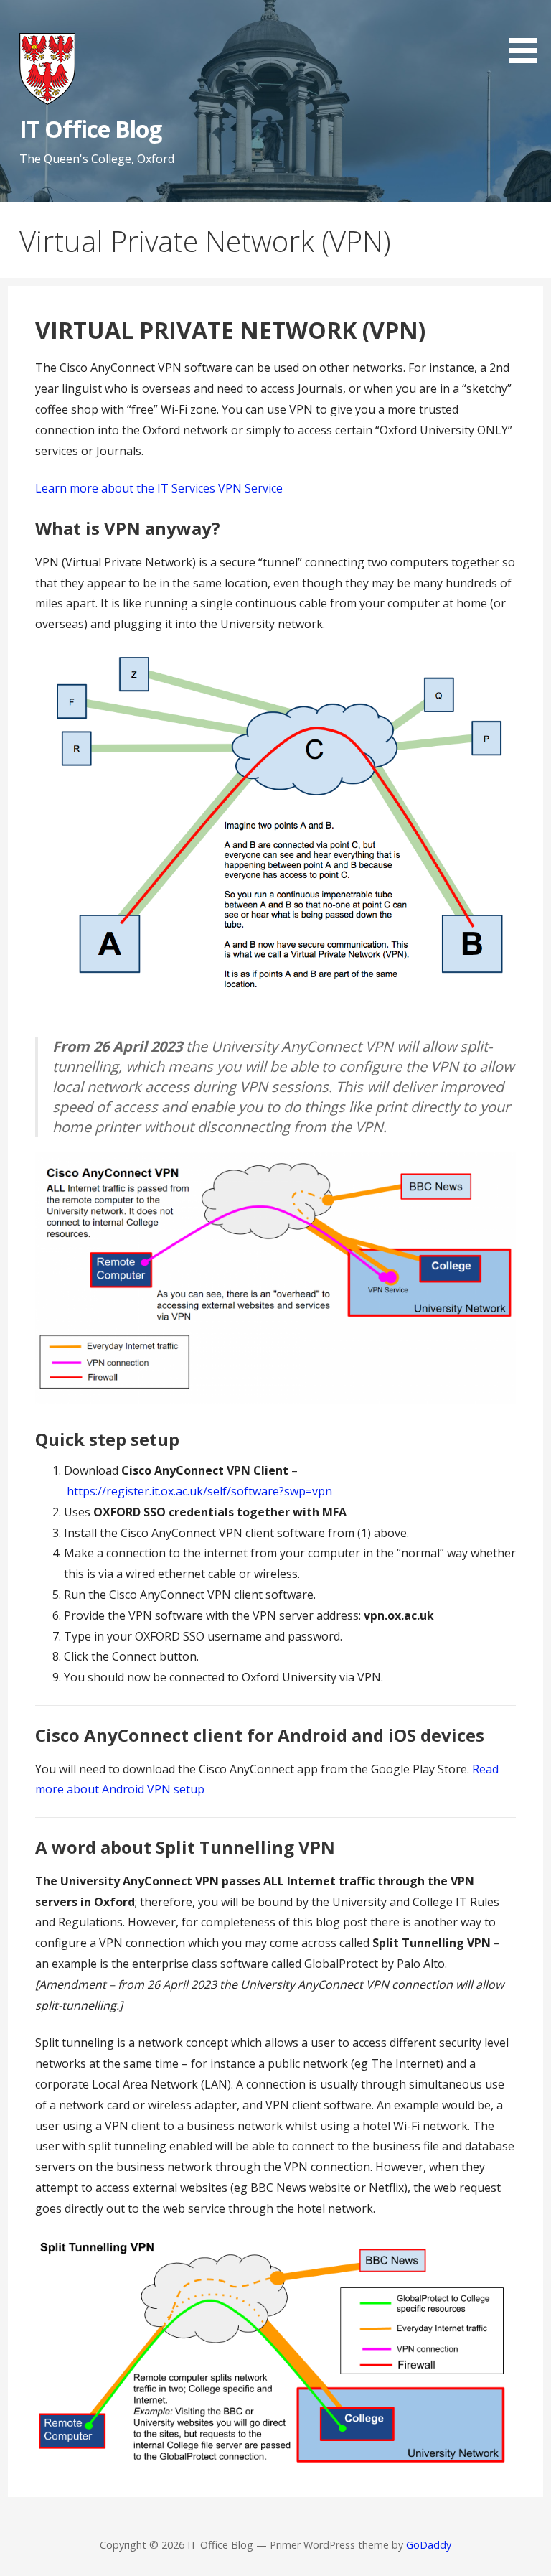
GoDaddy (429, 2545)
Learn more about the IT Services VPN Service (159, 488)
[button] (528, 34)
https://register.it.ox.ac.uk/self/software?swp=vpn (199, 1491)
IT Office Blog (91, 129)
